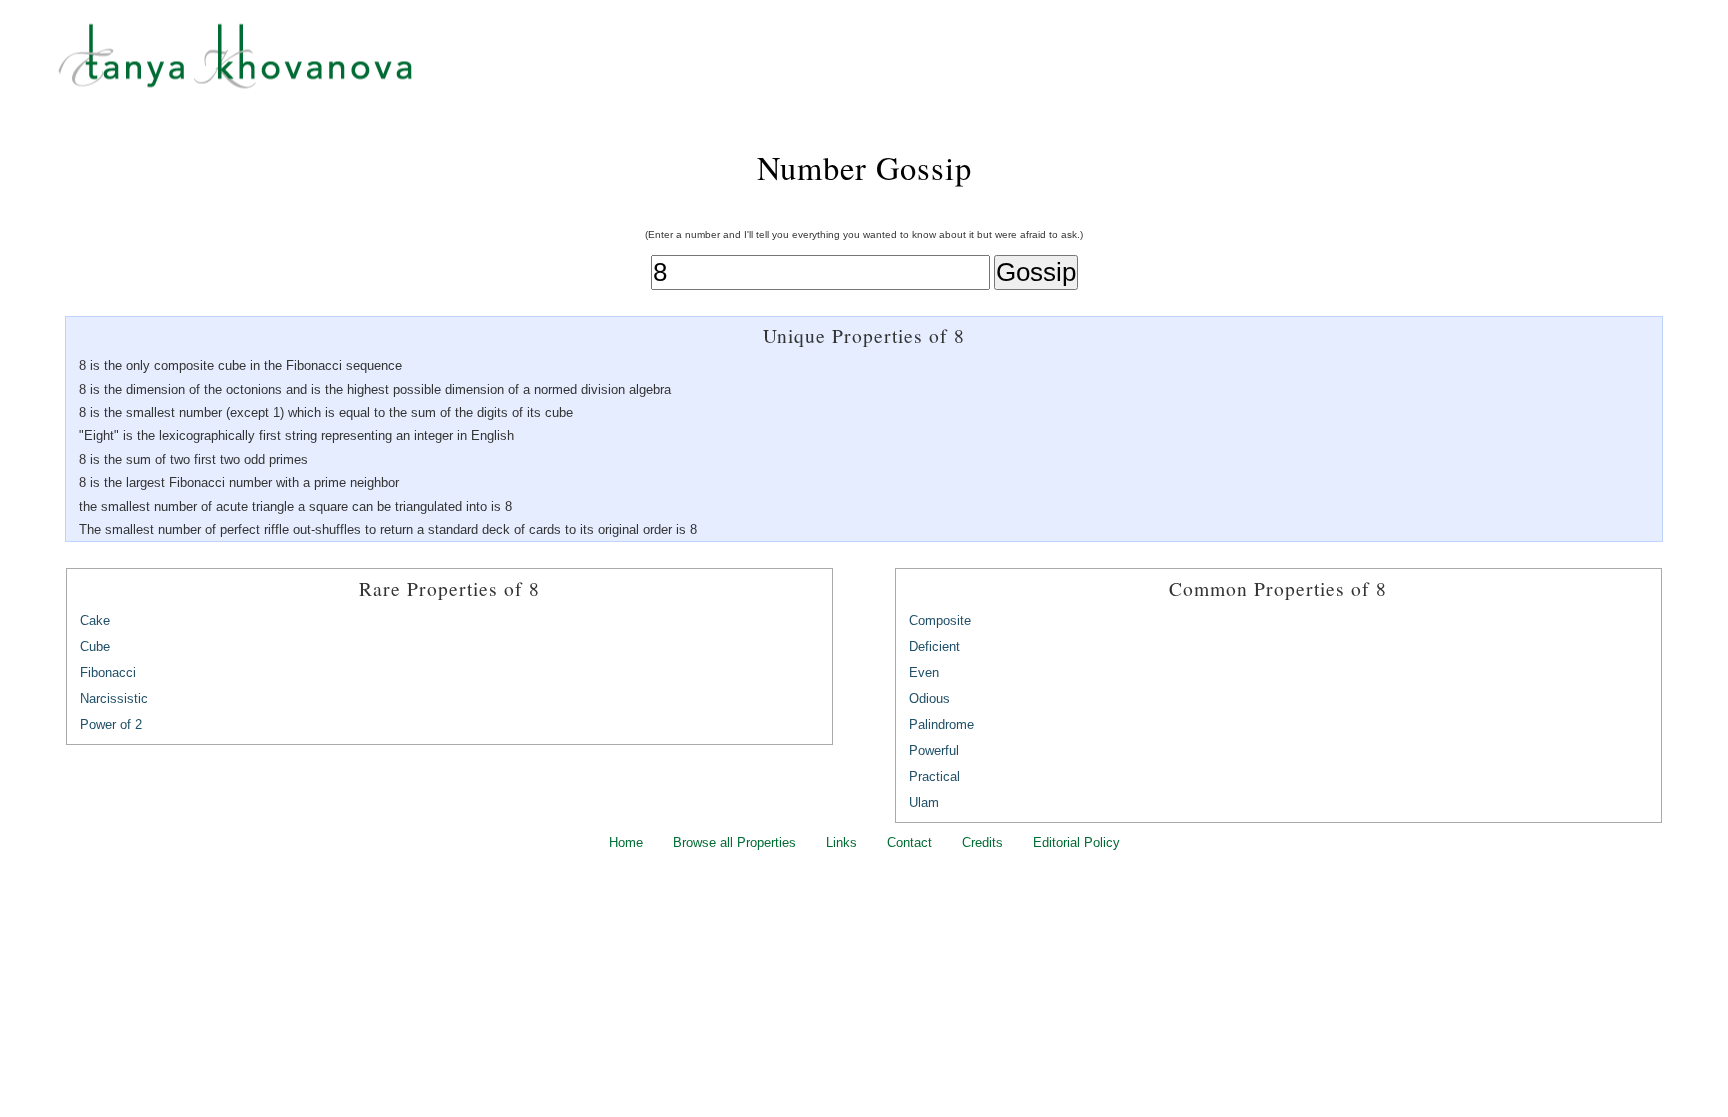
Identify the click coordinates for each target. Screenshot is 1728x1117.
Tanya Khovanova (889, 65)
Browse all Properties (734, 842)
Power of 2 (111, 724)
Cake (95, 620)
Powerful (934, 750)
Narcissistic (114, 698)
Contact (909, 842)
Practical (934, 776)
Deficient (934, 646)
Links (841, 842)
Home (626, 842)
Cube (95, 646)
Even (924, 672)
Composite (940, 620)
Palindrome (941, 724)
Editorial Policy (1076, 842)
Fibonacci (108, 672)
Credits (982, 842)
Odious (929, 698)
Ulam (924, 802)
